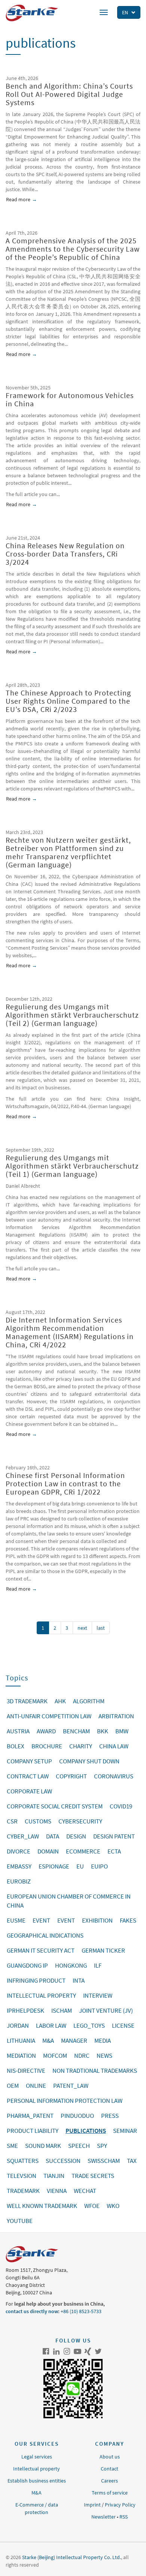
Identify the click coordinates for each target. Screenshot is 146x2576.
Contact (109, 2469)
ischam (62, 2010)
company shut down (89, 1761)
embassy (19, 1866)
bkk (103, 1731)
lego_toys (89, 2026)
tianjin (54, 2176)
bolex (16, 1746)
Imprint (92, 2505)
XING (88, 2351)
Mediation (21, 2056)
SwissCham (104, 2161)
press (110, 2116)
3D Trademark (27, 1701)
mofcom (55, 2056)
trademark (23, 2191)
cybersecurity (80, 1821)
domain (48, 1851)
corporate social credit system (55, 1806)
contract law (28, 1776)
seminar (125, 2131)
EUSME (16, 1920)
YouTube (77, 2351)
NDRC (82, 2056)
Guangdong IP (27, 1965)
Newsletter (104, 2517)
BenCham (76, 1731)
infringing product (36, 1980)
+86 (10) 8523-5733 (81, 2311)
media (103, 2041)
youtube (20, 2221)
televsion (22, 2176)
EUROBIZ (19, 1881)
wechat (85, 2191)
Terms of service (110, 2493)
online (36, 2086)
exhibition (97, 1920)
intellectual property (41, 1995)
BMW (122, 1731)
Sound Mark (43, 2146)
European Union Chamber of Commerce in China (69, 1901)
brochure (47, 1746)
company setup (29, 1761)
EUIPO (99, 1866)
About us (110, 2457)
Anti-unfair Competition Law (49, 1716)
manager (74, 2041)
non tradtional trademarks (95, 2071)
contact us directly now (32, 2311)
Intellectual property (36, 2469)
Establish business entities (37, 2481)
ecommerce (83, 1851)
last (101, 1628)
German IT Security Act (41, 1950)
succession (63, 2161)
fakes (128, 1920)
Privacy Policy (120, 2505)
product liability (33, 2131)
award (46, 1731)
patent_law (71, 2086)
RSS (124, 2517)
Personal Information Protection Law (65, 2101)
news (104, 2056)
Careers (109, 2481)
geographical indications (45, 1935)
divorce (19, 1851)
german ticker (103, 1950)
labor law (51, 2026)
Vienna (57, 2191)
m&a (48, 2041)
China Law (114, 1746)
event (41, 1920)
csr (12, 1821)
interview (98, 1995)
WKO (113, 2206)
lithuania (21, 2041)
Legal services (37, 2457)
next (82, 1628)
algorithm (89, 1701)
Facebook (46, 2351)
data (53, 1836)
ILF (98, 1965)
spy (102, 2146)
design (76, 1836)
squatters (23, 2161)
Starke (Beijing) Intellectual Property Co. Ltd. (72, 2557)
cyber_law (23, 1836)
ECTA (114, 1851)
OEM (13, 2086)
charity (81, 1746)
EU (80, 1866)
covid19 (121, 1806)
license (123, 2026)
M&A (36, 2493)
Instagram (67, 2351)
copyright (71, 1776)
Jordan (18, 2026)
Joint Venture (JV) (106, 2010)
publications (86, 2131)
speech (79, 2146)
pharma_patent (30, 2116)
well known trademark (42, 2206)
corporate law (29, 1791)
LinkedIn (57, 2351)
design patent (114, 1836)
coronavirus (114, 1776)
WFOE (92, 2206)
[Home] (32, 13)
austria (18, 1731)
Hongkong (71, 1965)
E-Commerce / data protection (37, 2508)
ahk (60, 1701)
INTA (79, 1980)
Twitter (98, 2351)
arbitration (116, 1716)
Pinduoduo (77, 2116)
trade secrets (93, 2176)
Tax (132, 2161)
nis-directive (26, 2071)
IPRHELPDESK (25, 2010)
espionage (54, 1866)
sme (12, 2146)
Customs (38, 1821)
